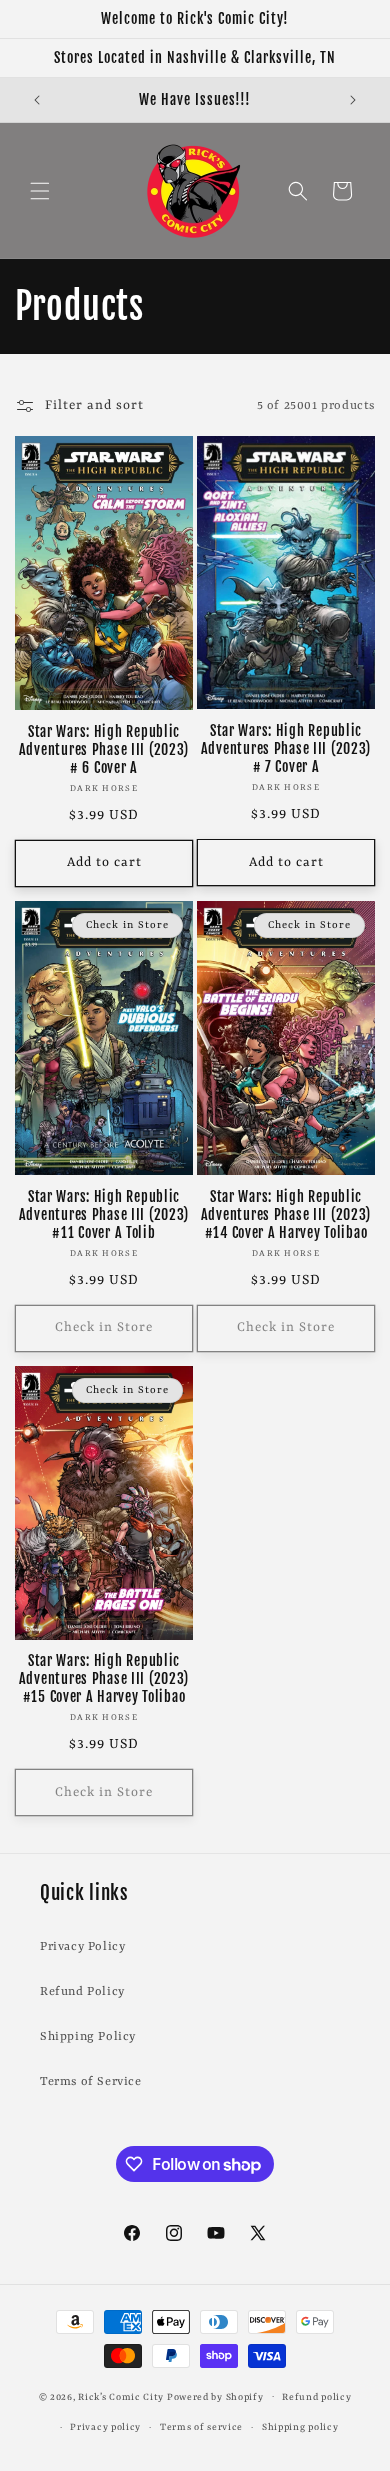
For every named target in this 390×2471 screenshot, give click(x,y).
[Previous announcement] (37, 100)
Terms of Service (91, 2082)
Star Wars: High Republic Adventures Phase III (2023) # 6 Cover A (104, 750)
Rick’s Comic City (121, 2396)
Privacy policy (105, 2427)
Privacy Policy (82, 1947)
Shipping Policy (88, 2037)
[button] (40, 191)
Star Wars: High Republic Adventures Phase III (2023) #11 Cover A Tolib (104, 1215)
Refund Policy (82, 1992)
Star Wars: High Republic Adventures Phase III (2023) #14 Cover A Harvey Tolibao (286, 1215)
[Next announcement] (353, 100)
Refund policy (316, 2397)
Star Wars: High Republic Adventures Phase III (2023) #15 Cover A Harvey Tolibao (104, 1679)
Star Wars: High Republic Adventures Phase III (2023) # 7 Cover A (286, 749)
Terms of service (201, 2427)
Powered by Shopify (215, 2396)
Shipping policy (300, 2427)
